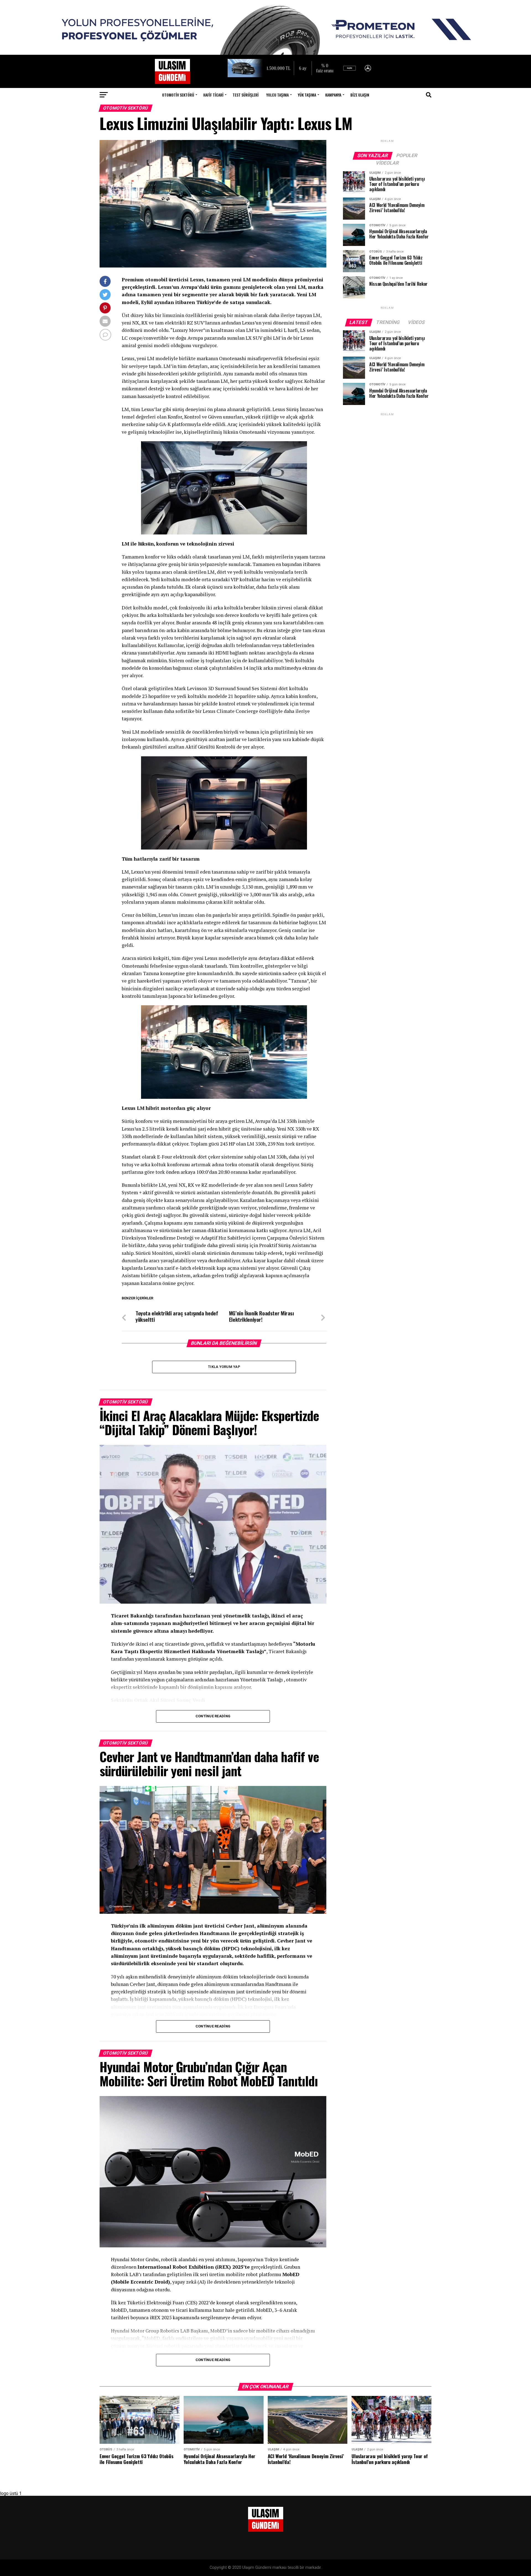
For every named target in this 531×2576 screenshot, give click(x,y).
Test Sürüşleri (246, 95)
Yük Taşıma (307, 95)
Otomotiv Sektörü (178, 95)
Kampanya (333, 95)
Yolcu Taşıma (278, 95)
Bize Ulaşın (360, 95)
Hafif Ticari (213, 95)
